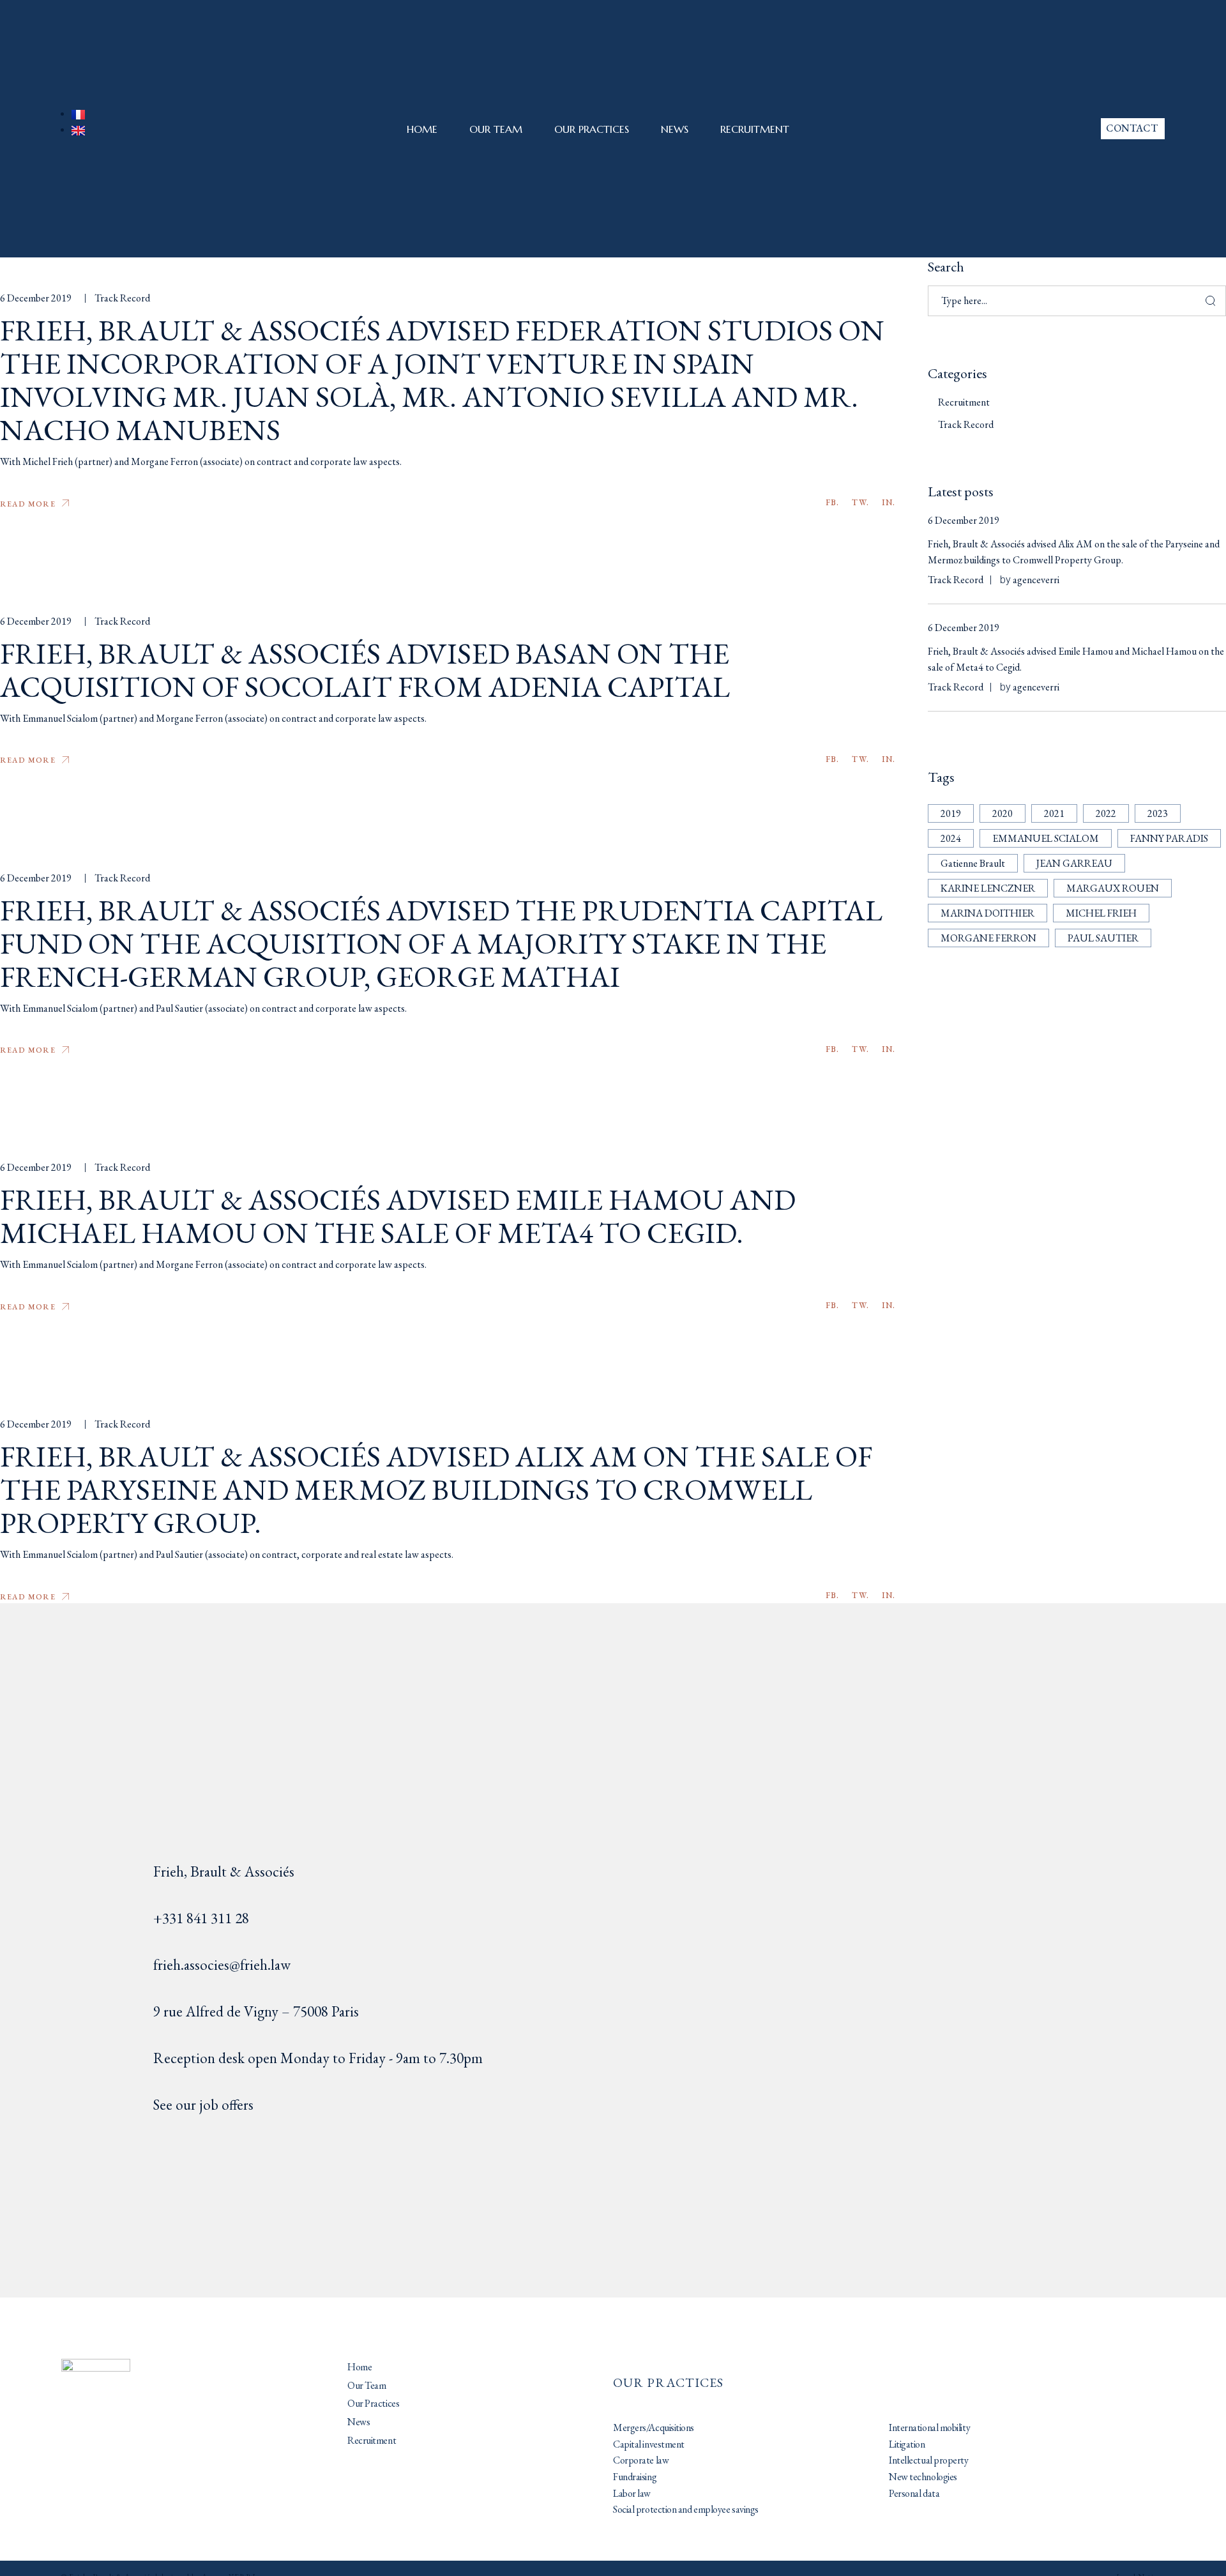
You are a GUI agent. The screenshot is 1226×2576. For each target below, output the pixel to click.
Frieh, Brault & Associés (224, 1871)
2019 (951, 813)
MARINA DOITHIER (988, 913)
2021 (1054, 813)
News (675, 129)
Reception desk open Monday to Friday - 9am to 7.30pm (318, 2058)
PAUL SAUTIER (1103, 938)
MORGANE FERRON (988, 938)
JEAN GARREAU (1074, 863)
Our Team (496, 129)
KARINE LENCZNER (988, 888)
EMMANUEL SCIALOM (1046, 838)
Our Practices (592, 129)
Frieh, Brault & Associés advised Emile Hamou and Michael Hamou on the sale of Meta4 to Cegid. (398, 1216)
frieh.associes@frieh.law (222, 1965)
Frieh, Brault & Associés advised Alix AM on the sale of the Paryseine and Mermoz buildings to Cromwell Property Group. (436, 1490)
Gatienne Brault (973, 863)
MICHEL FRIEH (1101, 913)
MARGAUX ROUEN (1113, 888)
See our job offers (203, 2105)
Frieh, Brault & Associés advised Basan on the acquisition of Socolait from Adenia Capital (365, 670)
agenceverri (1036, 580)
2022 (1106, 813)
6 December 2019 (36, 298)
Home (422, 129)
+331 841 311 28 (201, 1918)
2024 (951, 838)
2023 (1158, 813)
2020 (1003, 813)
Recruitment (755, 129)
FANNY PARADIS (1169, 838)
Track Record (122, 298)
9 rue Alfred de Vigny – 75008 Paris (256, 2011)
